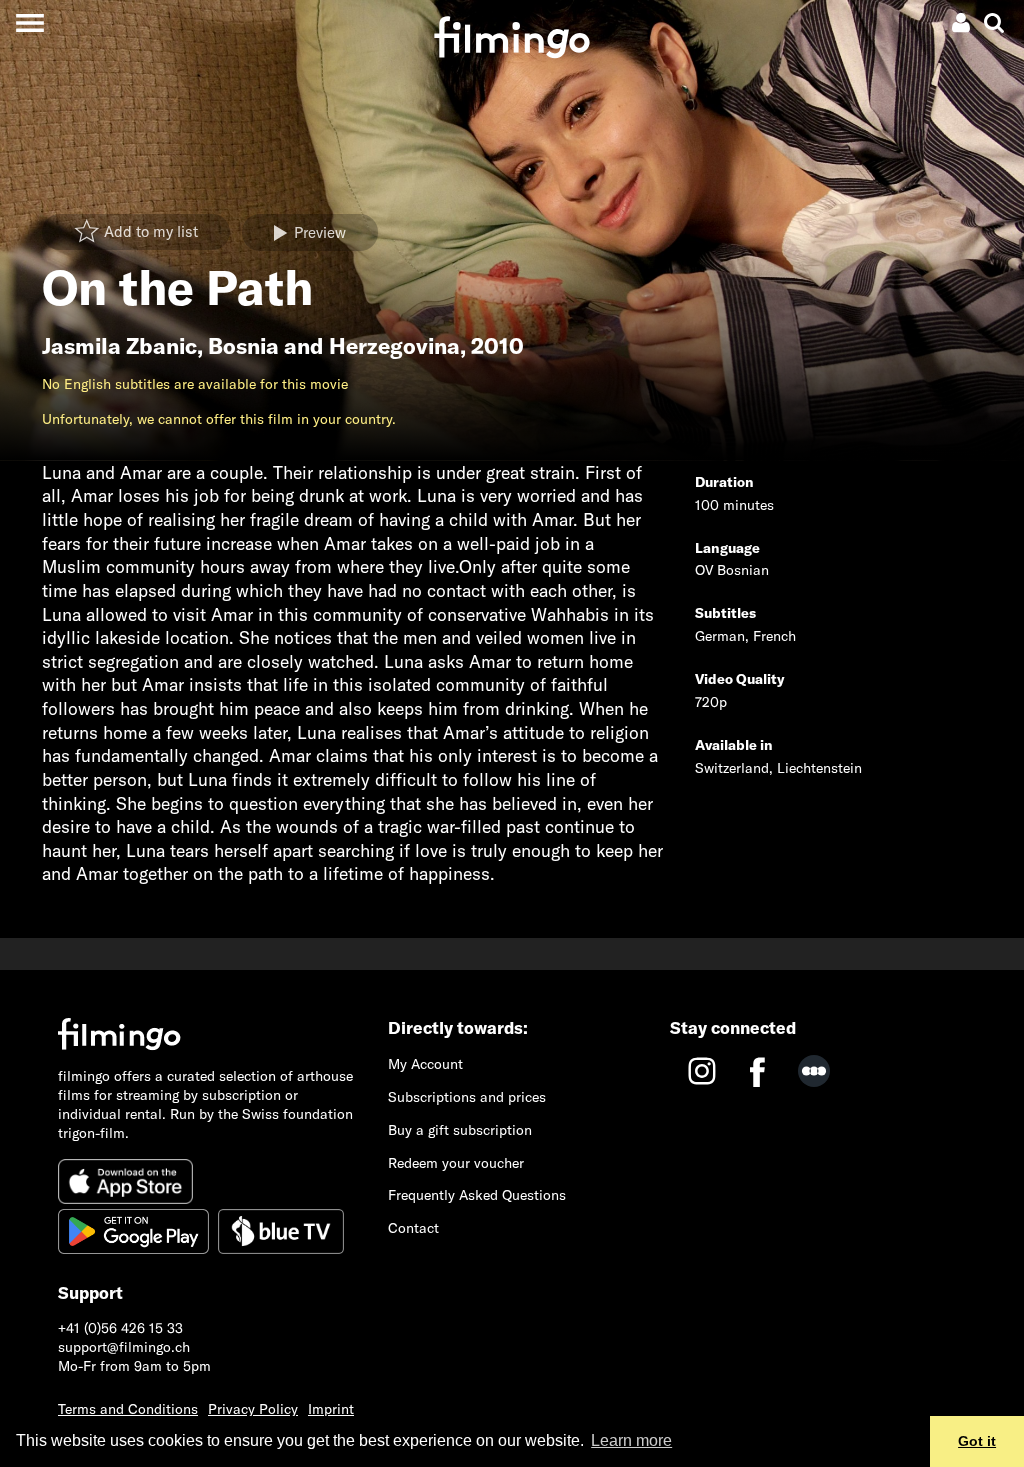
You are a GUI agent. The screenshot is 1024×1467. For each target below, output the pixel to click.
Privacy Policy (253, 1409)
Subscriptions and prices (467, 1097)
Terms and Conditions (128, 1409)
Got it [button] (977, 1441)
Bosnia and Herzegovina (334, 346)
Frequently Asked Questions (477, 1195)
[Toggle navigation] (29, 22)
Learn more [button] (631, 1440)
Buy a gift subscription (460, 1130)
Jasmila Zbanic (119, 346)
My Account (425, 1064)
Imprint (331, 1409)
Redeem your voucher (456, 1163)
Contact (413, 1228)
